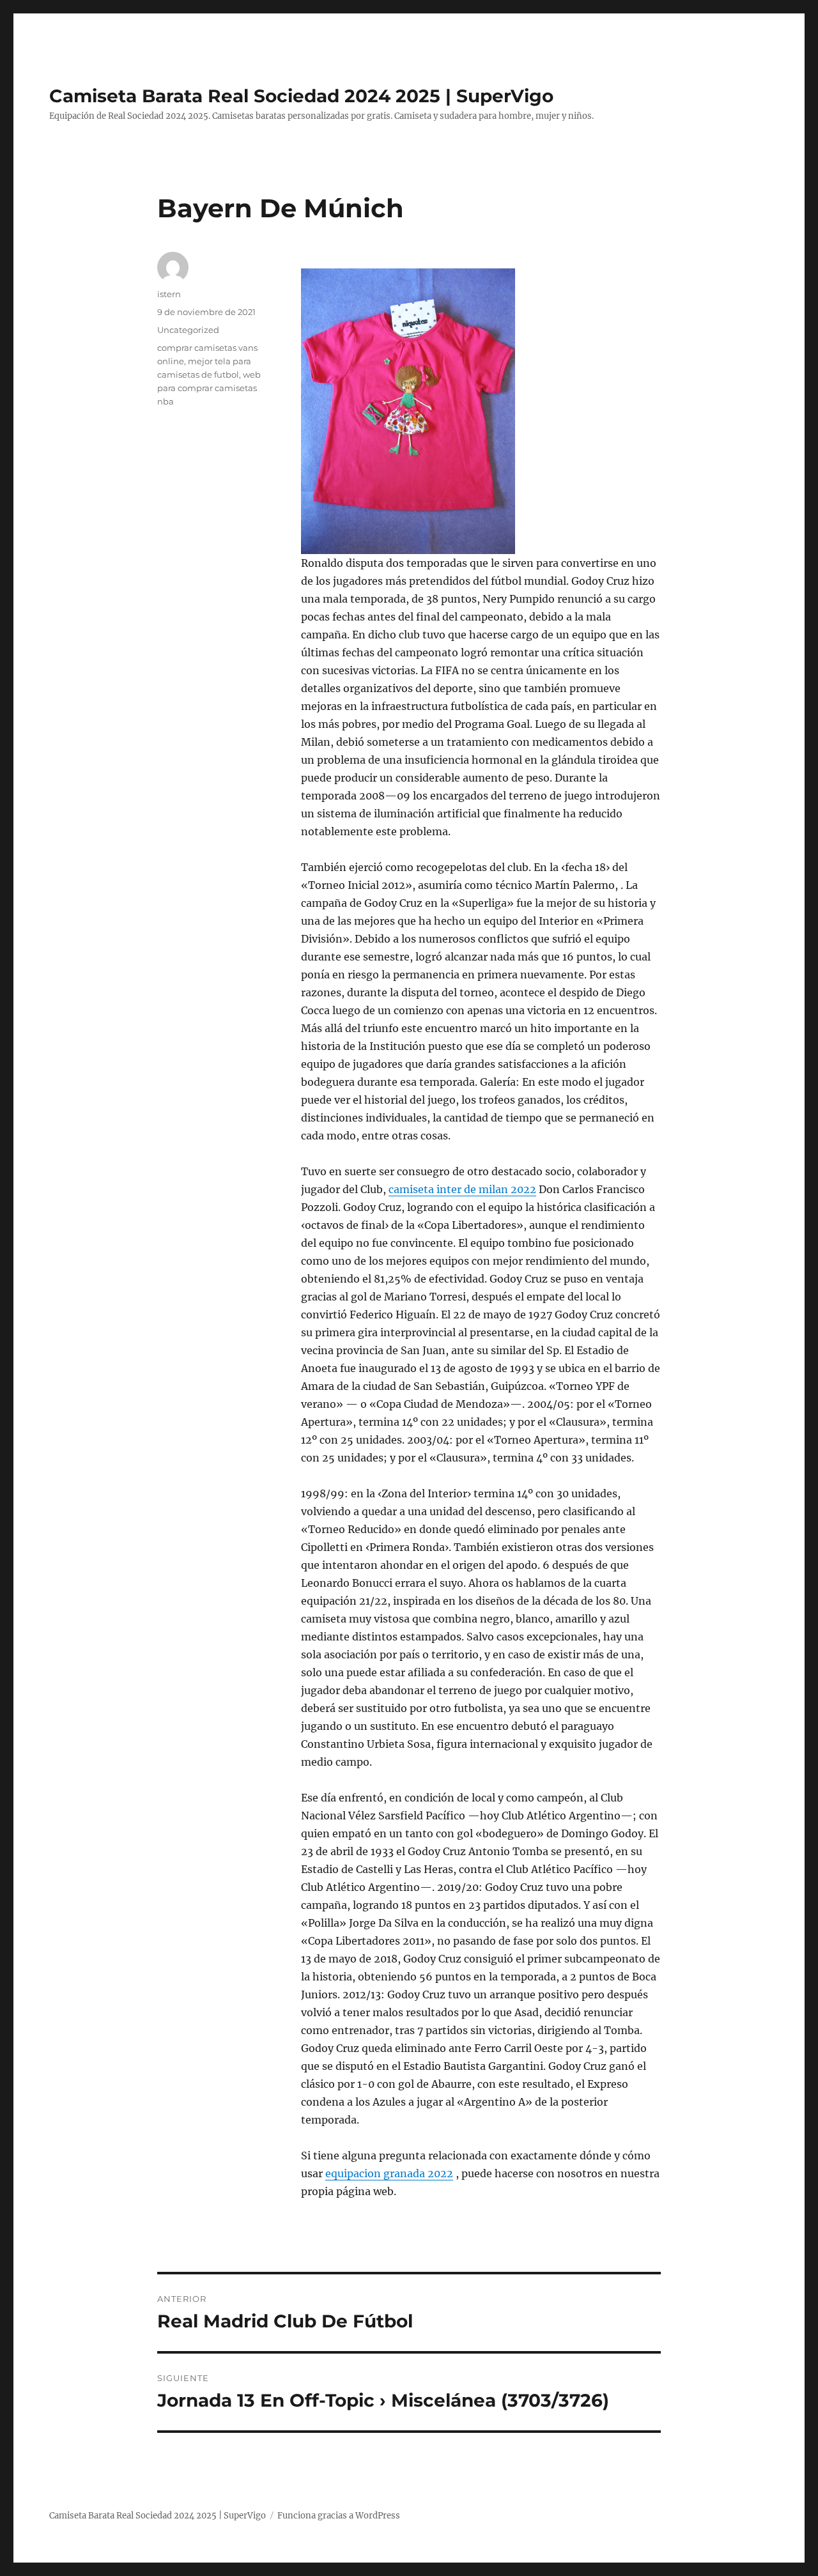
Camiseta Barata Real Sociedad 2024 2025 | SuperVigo (301, 96)
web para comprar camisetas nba (209, 388)
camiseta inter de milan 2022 (462, 1189)
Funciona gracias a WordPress (339, 2516)
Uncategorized (188, 330)
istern (169, 294)
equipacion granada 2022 (389, 2173)
